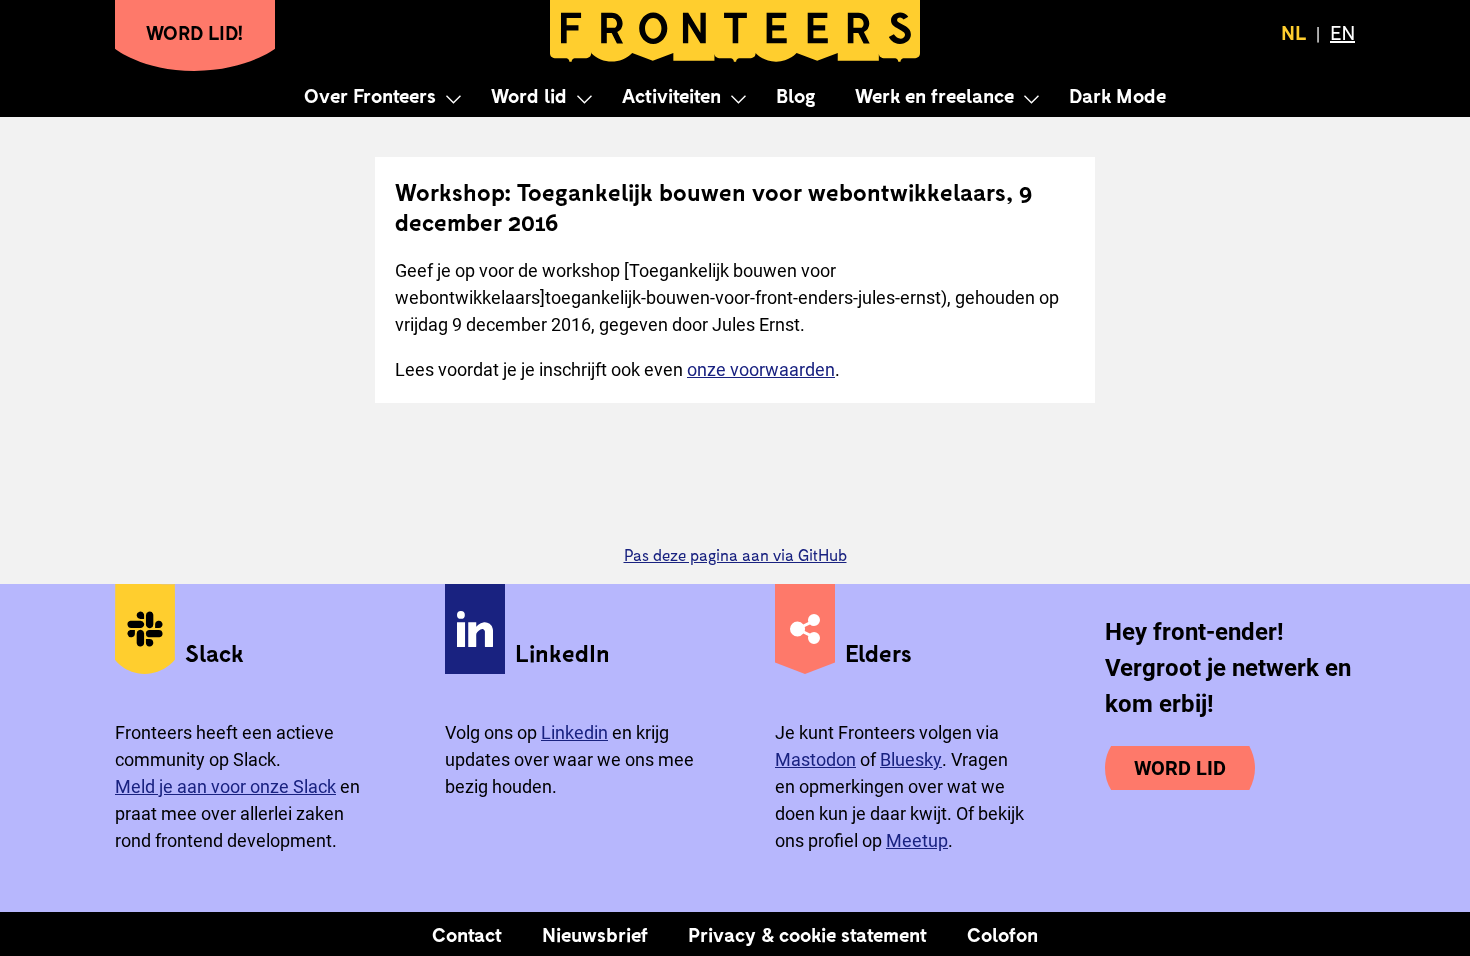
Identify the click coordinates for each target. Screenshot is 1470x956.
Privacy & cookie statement (807, 934)
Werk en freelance (934, 95)
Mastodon (815, 759)
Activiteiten (671, 95)
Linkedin (574, 732)
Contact (467, 934)
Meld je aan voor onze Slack (225, 786)
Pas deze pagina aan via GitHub (735, 554)
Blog (795, 95)
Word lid (529, 95)
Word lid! (195, 32)
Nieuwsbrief (595, 934)
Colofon (1002, 934)
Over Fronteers (370, 95)
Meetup (917, 840)
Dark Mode (1117, 95)
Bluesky (911, 759)
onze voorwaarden (761, 369)
